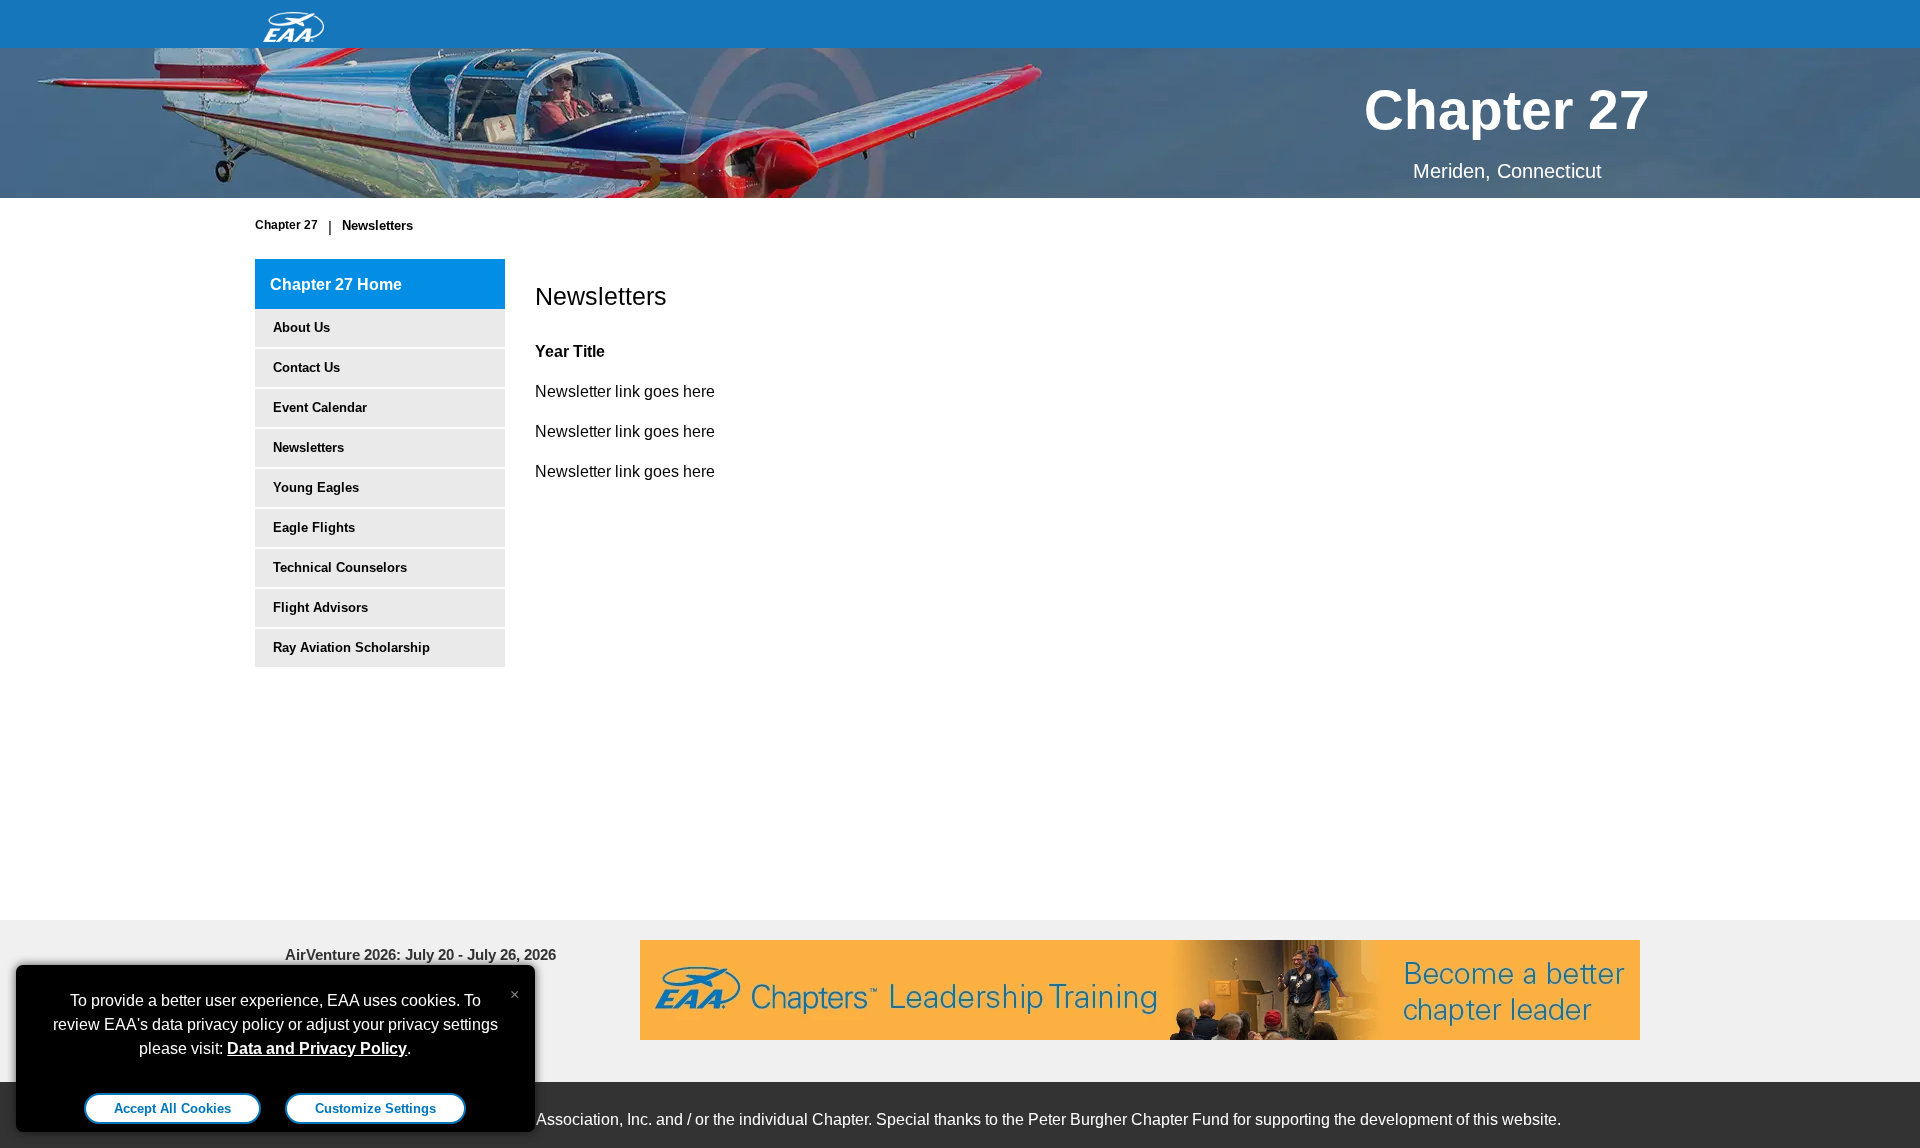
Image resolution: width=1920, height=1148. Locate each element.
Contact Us (306, 367)
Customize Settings (375, 1108)
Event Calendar (320, 407)
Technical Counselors (340, 567)
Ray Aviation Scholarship (351, 647)
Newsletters (377, 225)
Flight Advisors (320, 607)
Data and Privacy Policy (317, 1048)
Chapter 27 (286, 225)
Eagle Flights (314, 527)
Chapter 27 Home (336, 284)
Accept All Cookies (172, 1108)
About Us (301, 327)
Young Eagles (316, 487)
